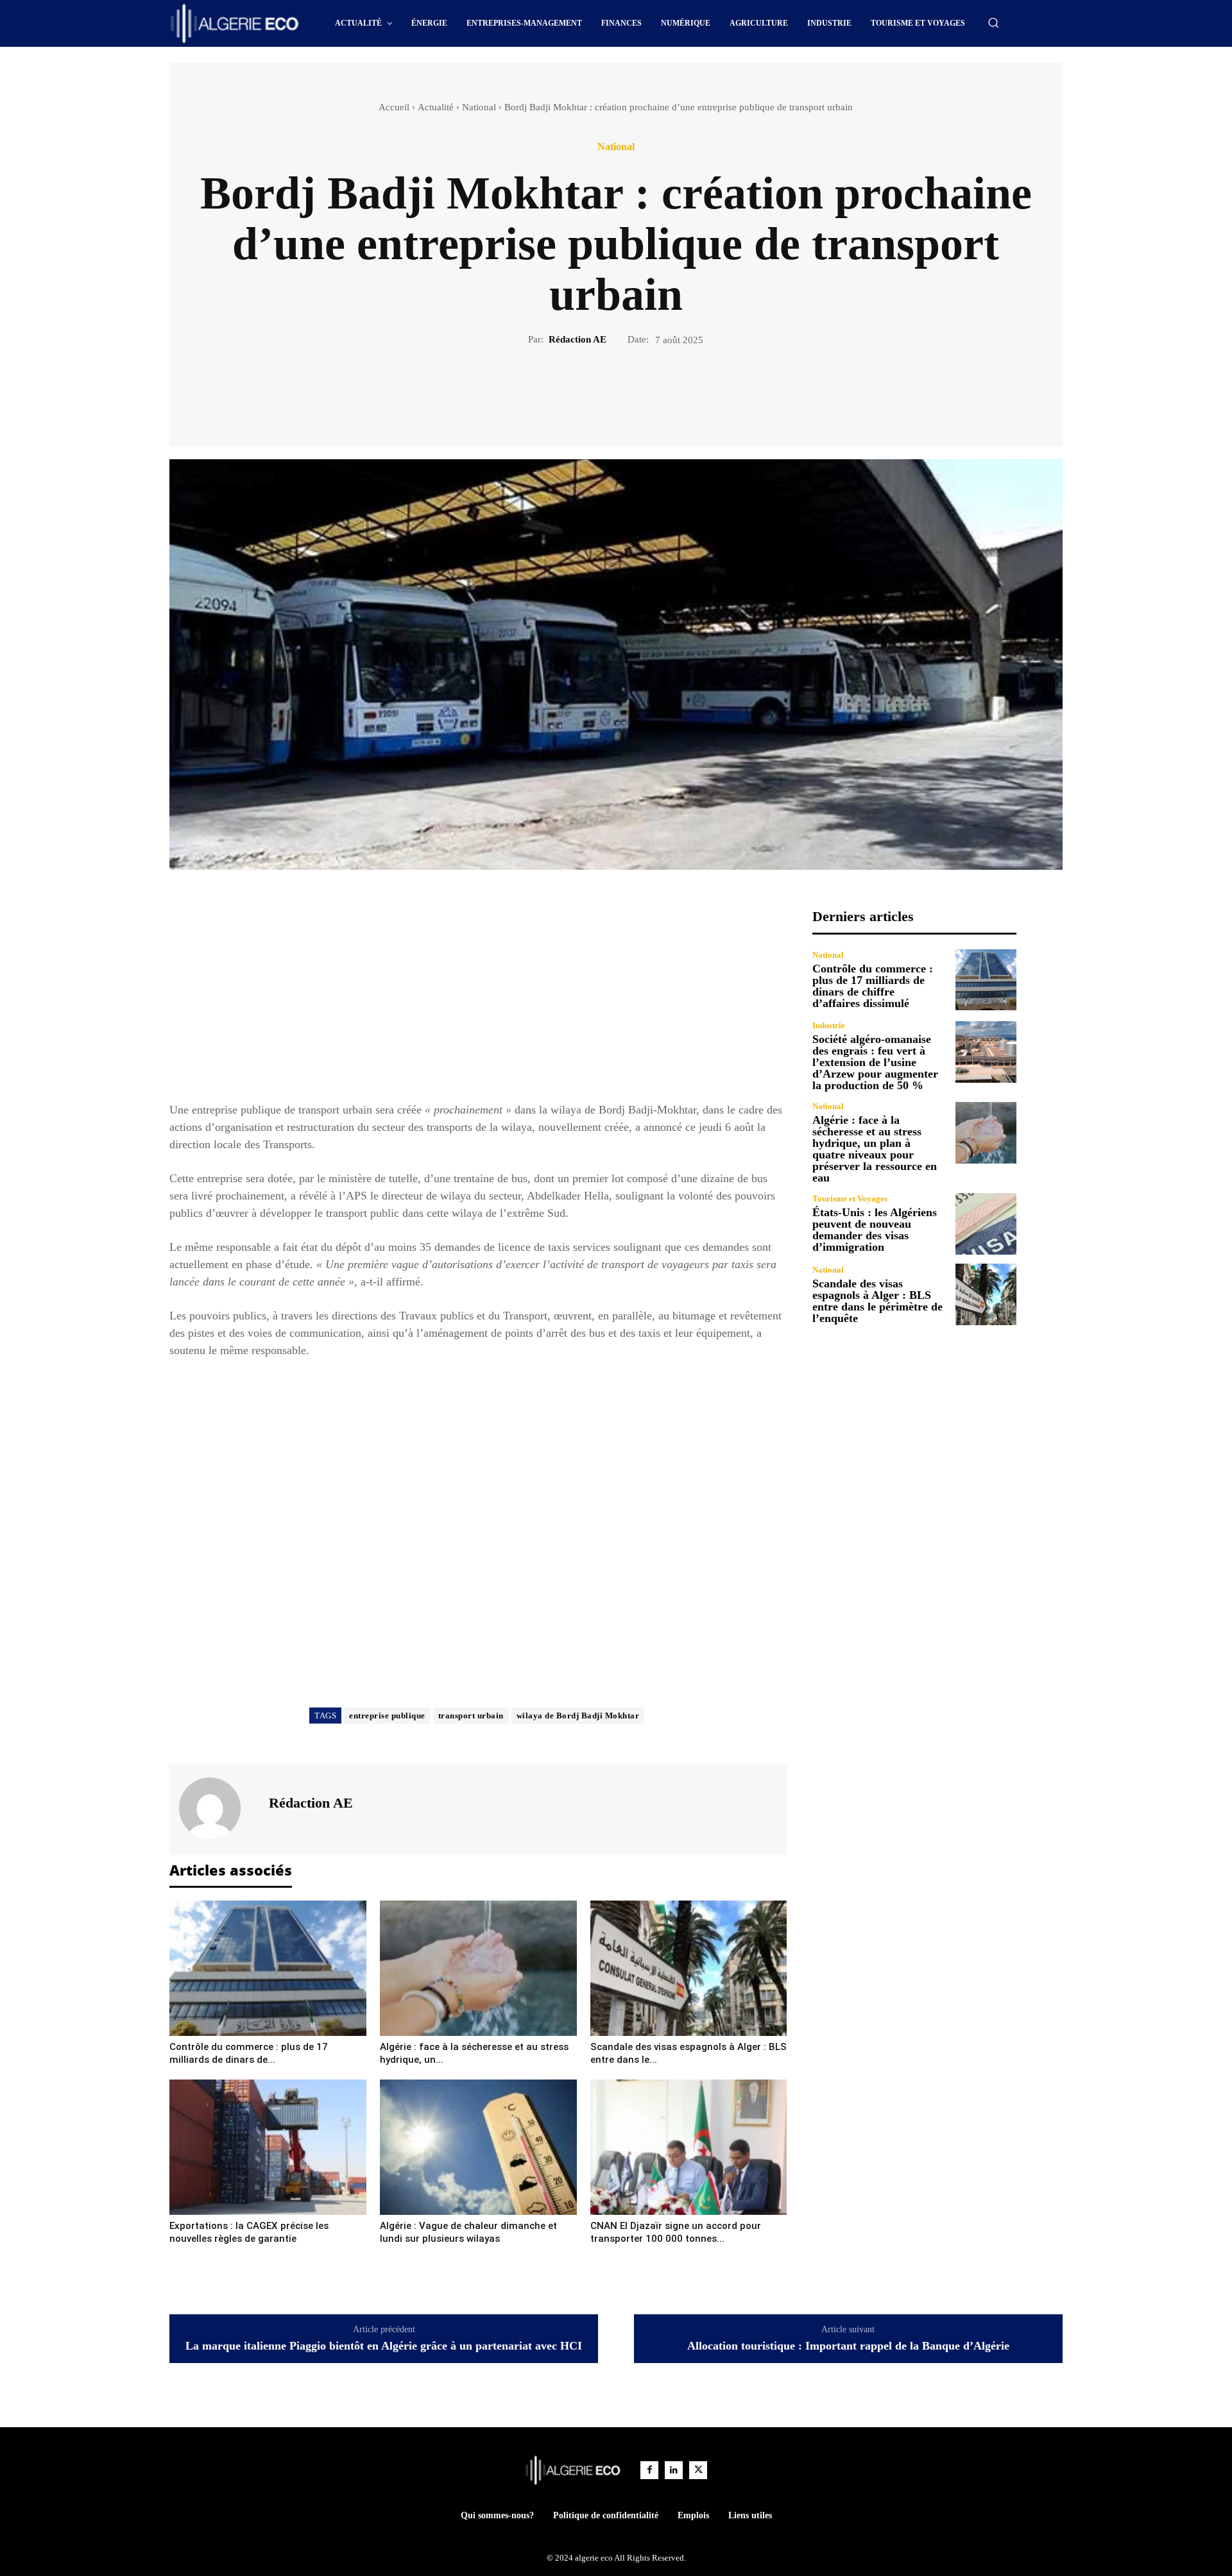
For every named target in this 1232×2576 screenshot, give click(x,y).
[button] (993, 22)
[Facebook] (572, 391)
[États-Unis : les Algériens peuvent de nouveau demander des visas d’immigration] (986, 1224)
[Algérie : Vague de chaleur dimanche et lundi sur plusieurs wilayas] (478, 2147)
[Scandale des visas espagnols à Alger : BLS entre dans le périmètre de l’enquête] (689, 1968)
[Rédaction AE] (218, 1808)
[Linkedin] (674, 2470)
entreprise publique (387, 1716)
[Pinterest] (631, 391)
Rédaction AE (577, 339)
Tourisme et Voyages (850, 1199)
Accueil (394, 107)
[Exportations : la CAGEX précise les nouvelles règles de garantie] (268, 2147)
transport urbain (471, 1716)
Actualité (436, 107)
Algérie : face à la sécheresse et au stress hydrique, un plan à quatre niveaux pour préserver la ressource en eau (875, 1149)
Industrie (829, 1025)
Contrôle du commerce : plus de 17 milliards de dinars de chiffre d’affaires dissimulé (873, 986)
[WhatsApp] (660, 391)
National (479, 107)
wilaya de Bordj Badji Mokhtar (578, 1716)
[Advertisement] (478, 998)
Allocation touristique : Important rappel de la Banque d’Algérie (848, 2346)
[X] (601, 391)
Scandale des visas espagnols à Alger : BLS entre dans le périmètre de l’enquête (877, 1301)
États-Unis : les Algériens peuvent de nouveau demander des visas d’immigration (875, 1230)
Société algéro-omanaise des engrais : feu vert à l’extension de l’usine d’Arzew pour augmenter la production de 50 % (875, 1062)
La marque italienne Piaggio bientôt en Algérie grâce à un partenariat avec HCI (384, 2346)
